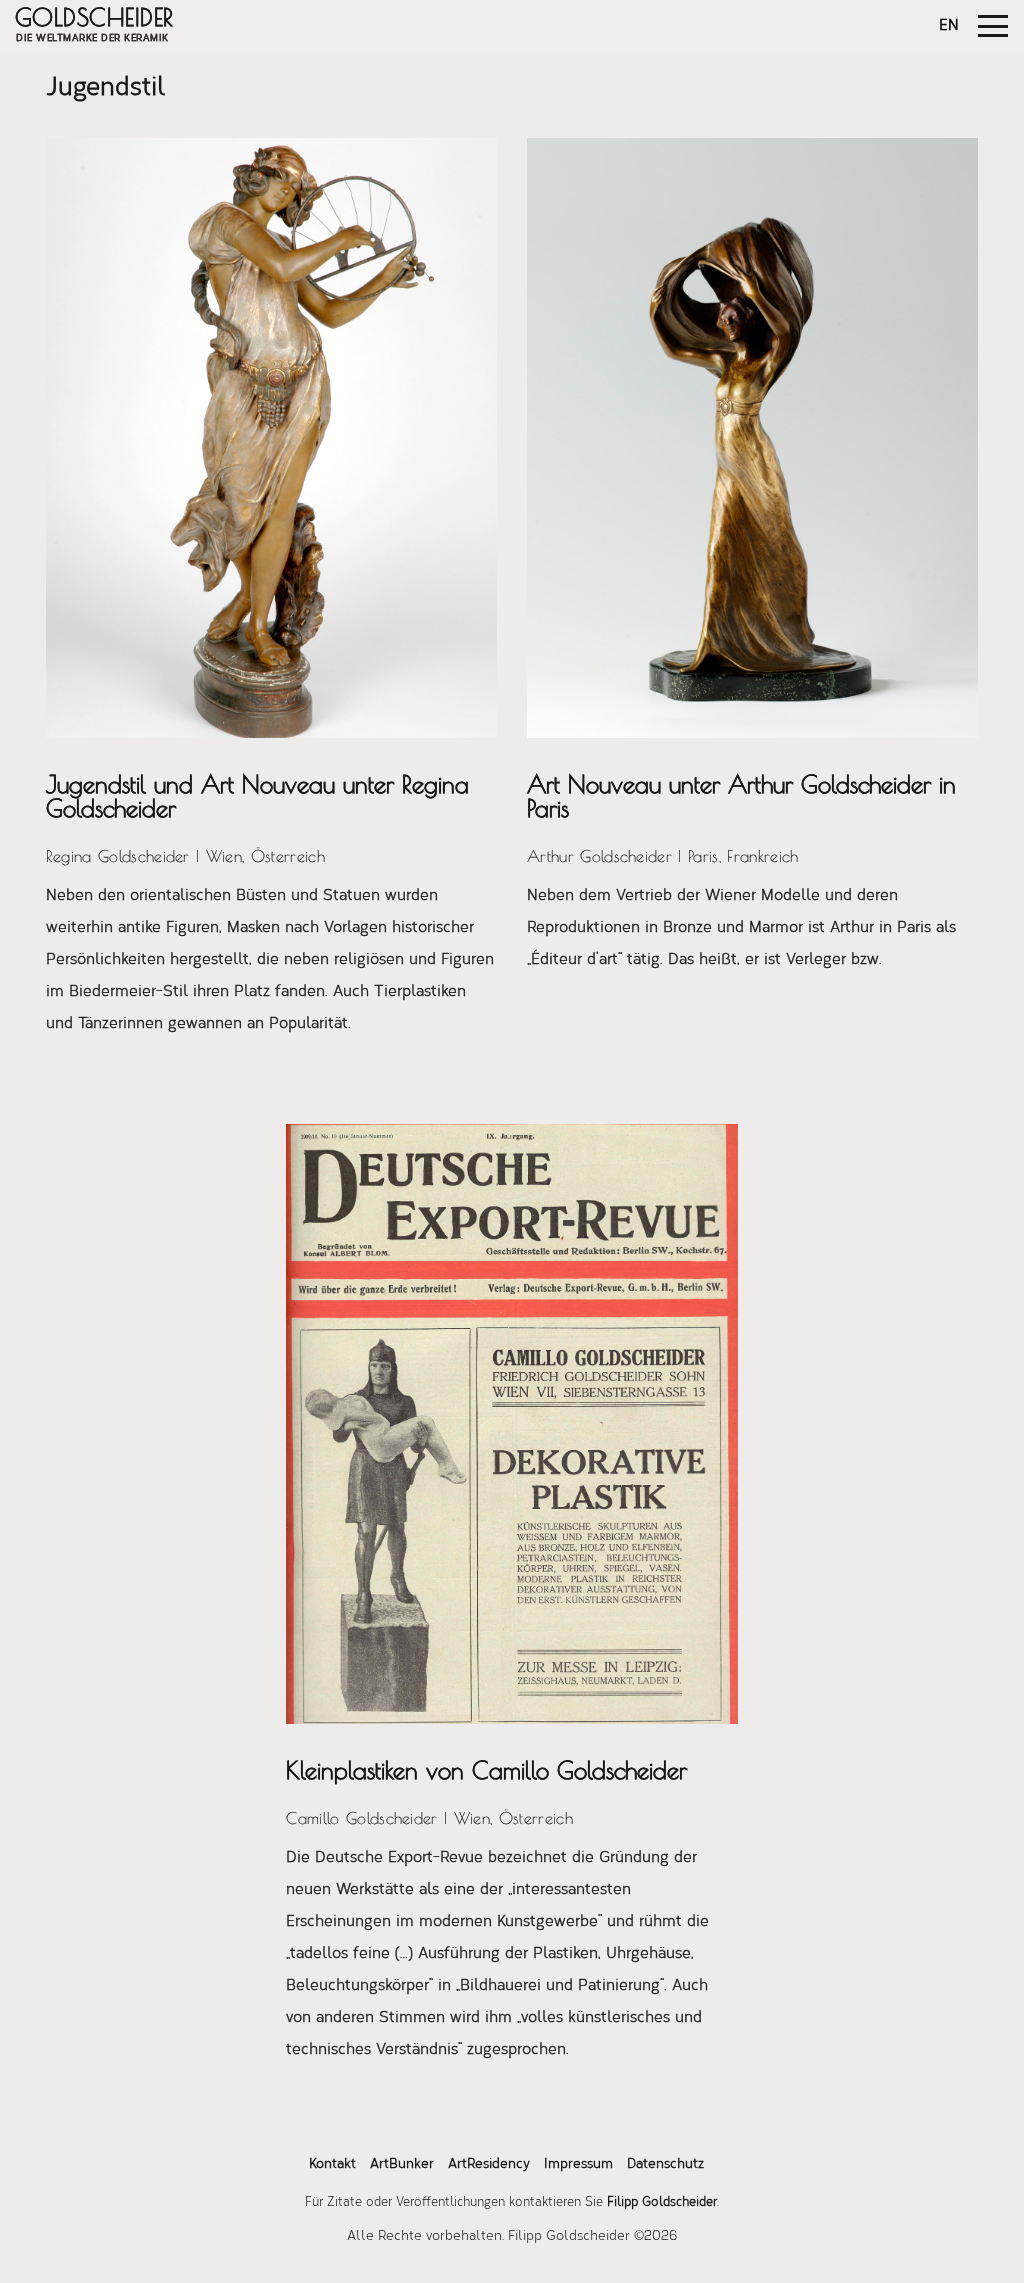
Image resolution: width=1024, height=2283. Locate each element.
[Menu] (993, 26)
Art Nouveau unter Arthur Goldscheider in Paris (741, 796)
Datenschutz (665, 2165)
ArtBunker (402, 2165)
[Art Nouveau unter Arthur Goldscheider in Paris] (752, 438)
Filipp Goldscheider (662, 2202)
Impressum (578, 2165)
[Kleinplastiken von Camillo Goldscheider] (511, 1424)
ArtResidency (489, 2165)
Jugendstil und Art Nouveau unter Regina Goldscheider (257, 796)
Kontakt (332, 2165)
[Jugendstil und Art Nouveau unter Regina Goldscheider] (271, 438)
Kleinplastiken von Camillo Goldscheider (486, 1770)
